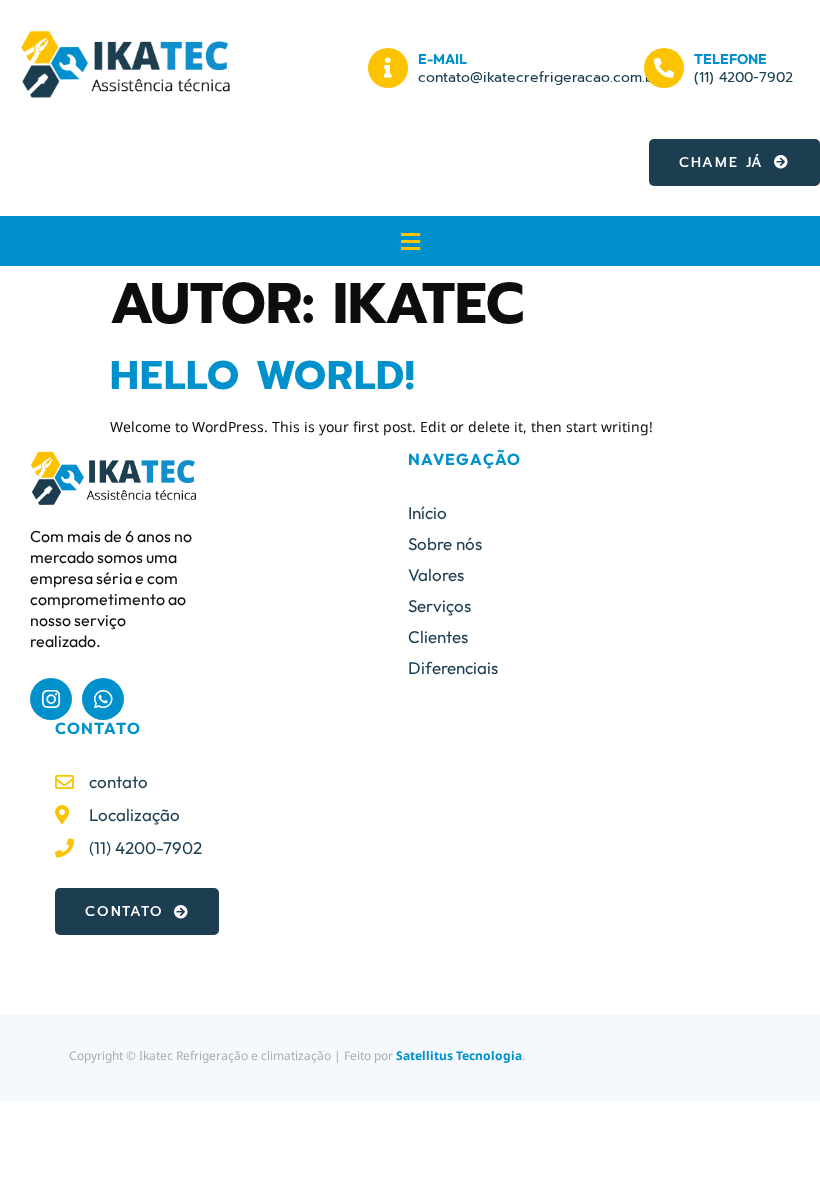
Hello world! (262, 375)
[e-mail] (388, 68)
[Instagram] (51, 699)
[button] (410, 241)
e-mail (442, 59)
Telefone (730, 59)
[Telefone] (664, 68)
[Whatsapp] (103, 699)
